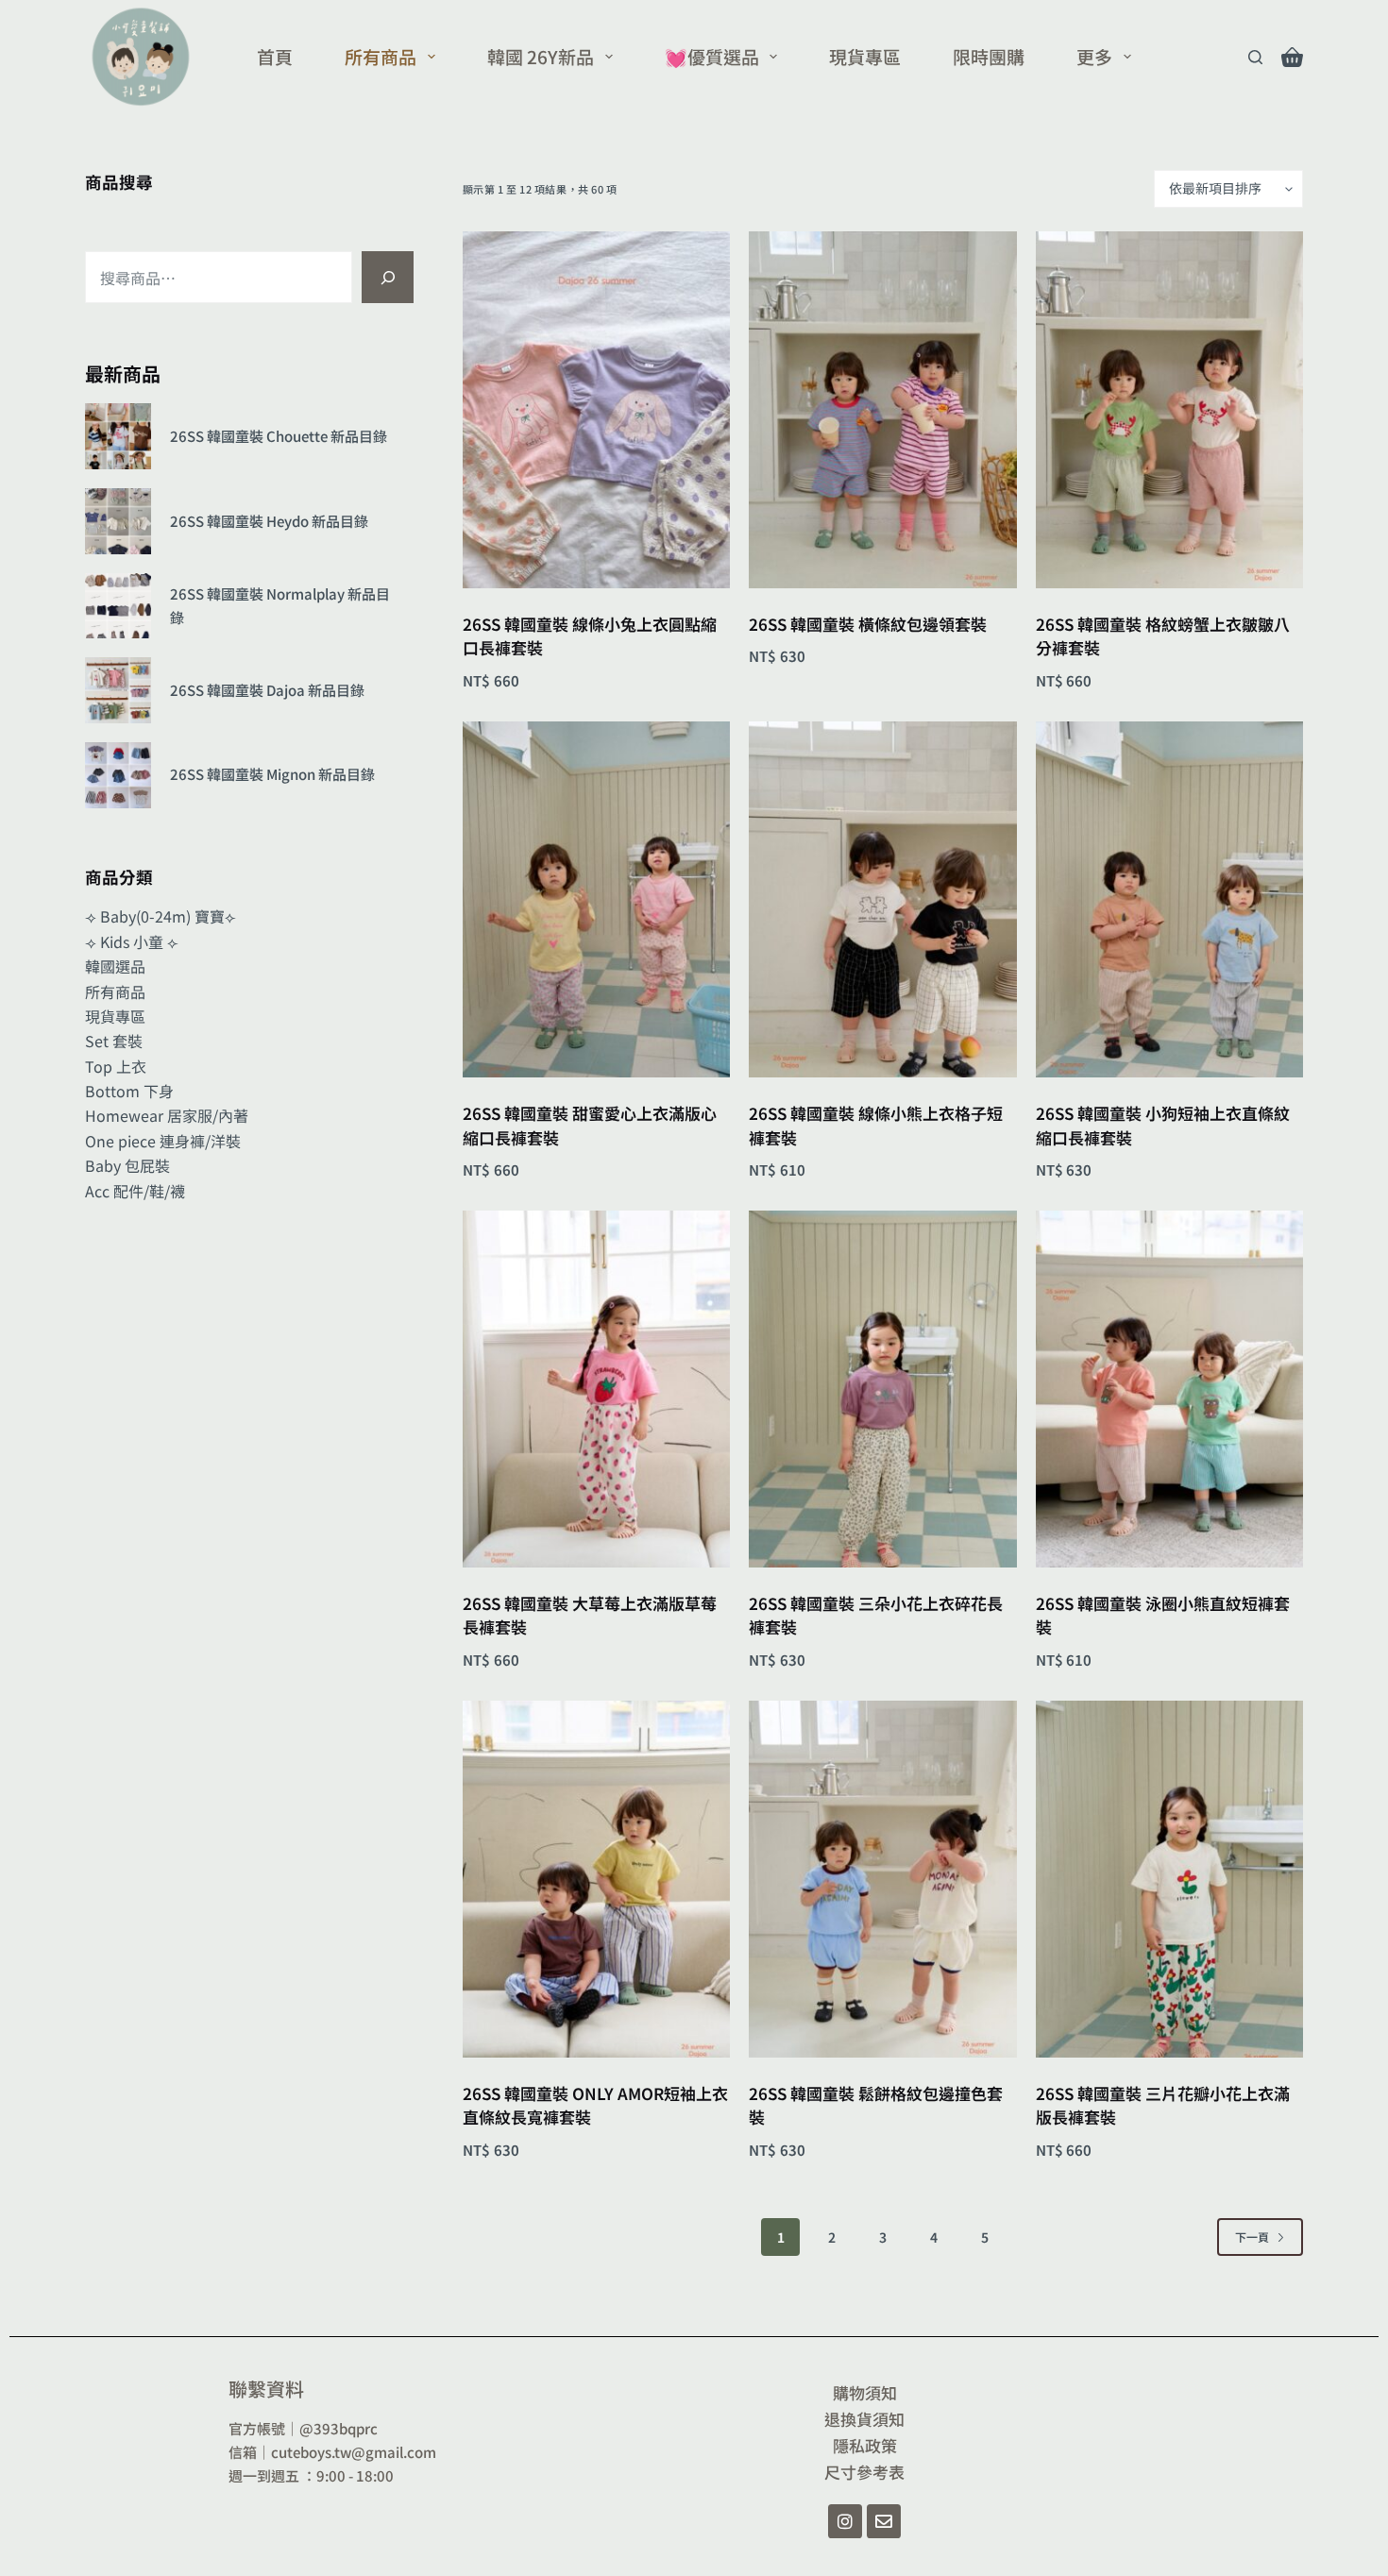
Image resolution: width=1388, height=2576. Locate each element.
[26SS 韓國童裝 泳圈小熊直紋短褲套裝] (1169, 1389)
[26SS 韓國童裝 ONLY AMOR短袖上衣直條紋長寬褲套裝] (596, 1879)
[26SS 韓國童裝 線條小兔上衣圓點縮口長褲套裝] (596, 410)
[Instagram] (845, 2521)
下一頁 (1252, 2237)
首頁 (275, 56)
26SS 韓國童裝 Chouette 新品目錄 (279, 436)
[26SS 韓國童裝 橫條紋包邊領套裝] (882, 410)
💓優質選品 (712, 56)
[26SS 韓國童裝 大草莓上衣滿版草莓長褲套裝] (596, 1389)
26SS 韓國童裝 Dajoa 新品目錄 (267, 690)
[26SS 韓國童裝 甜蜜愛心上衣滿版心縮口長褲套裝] (596, 900)
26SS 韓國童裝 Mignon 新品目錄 (272, 774)
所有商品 (381, 56)
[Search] (1255, 57)
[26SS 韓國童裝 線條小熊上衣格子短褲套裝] (882, 900)
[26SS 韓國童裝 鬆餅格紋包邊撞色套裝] (882, 1879)
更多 (1094, 56)
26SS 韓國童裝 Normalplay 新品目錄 (280, 605)
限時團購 (989, 56)
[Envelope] (884, 2521)
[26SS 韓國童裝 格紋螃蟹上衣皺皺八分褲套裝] (1169, 410)
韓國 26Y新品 (541, 56)
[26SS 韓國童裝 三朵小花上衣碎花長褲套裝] (882, 1389)
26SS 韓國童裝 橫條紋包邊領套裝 (868, 624)
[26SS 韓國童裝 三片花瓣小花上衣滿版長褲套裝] (1169, 1879)
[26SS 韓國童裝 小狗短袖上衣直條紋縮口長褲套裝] (1169, 900)
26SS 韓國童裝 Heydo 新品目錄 (269, 521)
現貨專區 (865, 56)
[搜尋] (388, 277)
